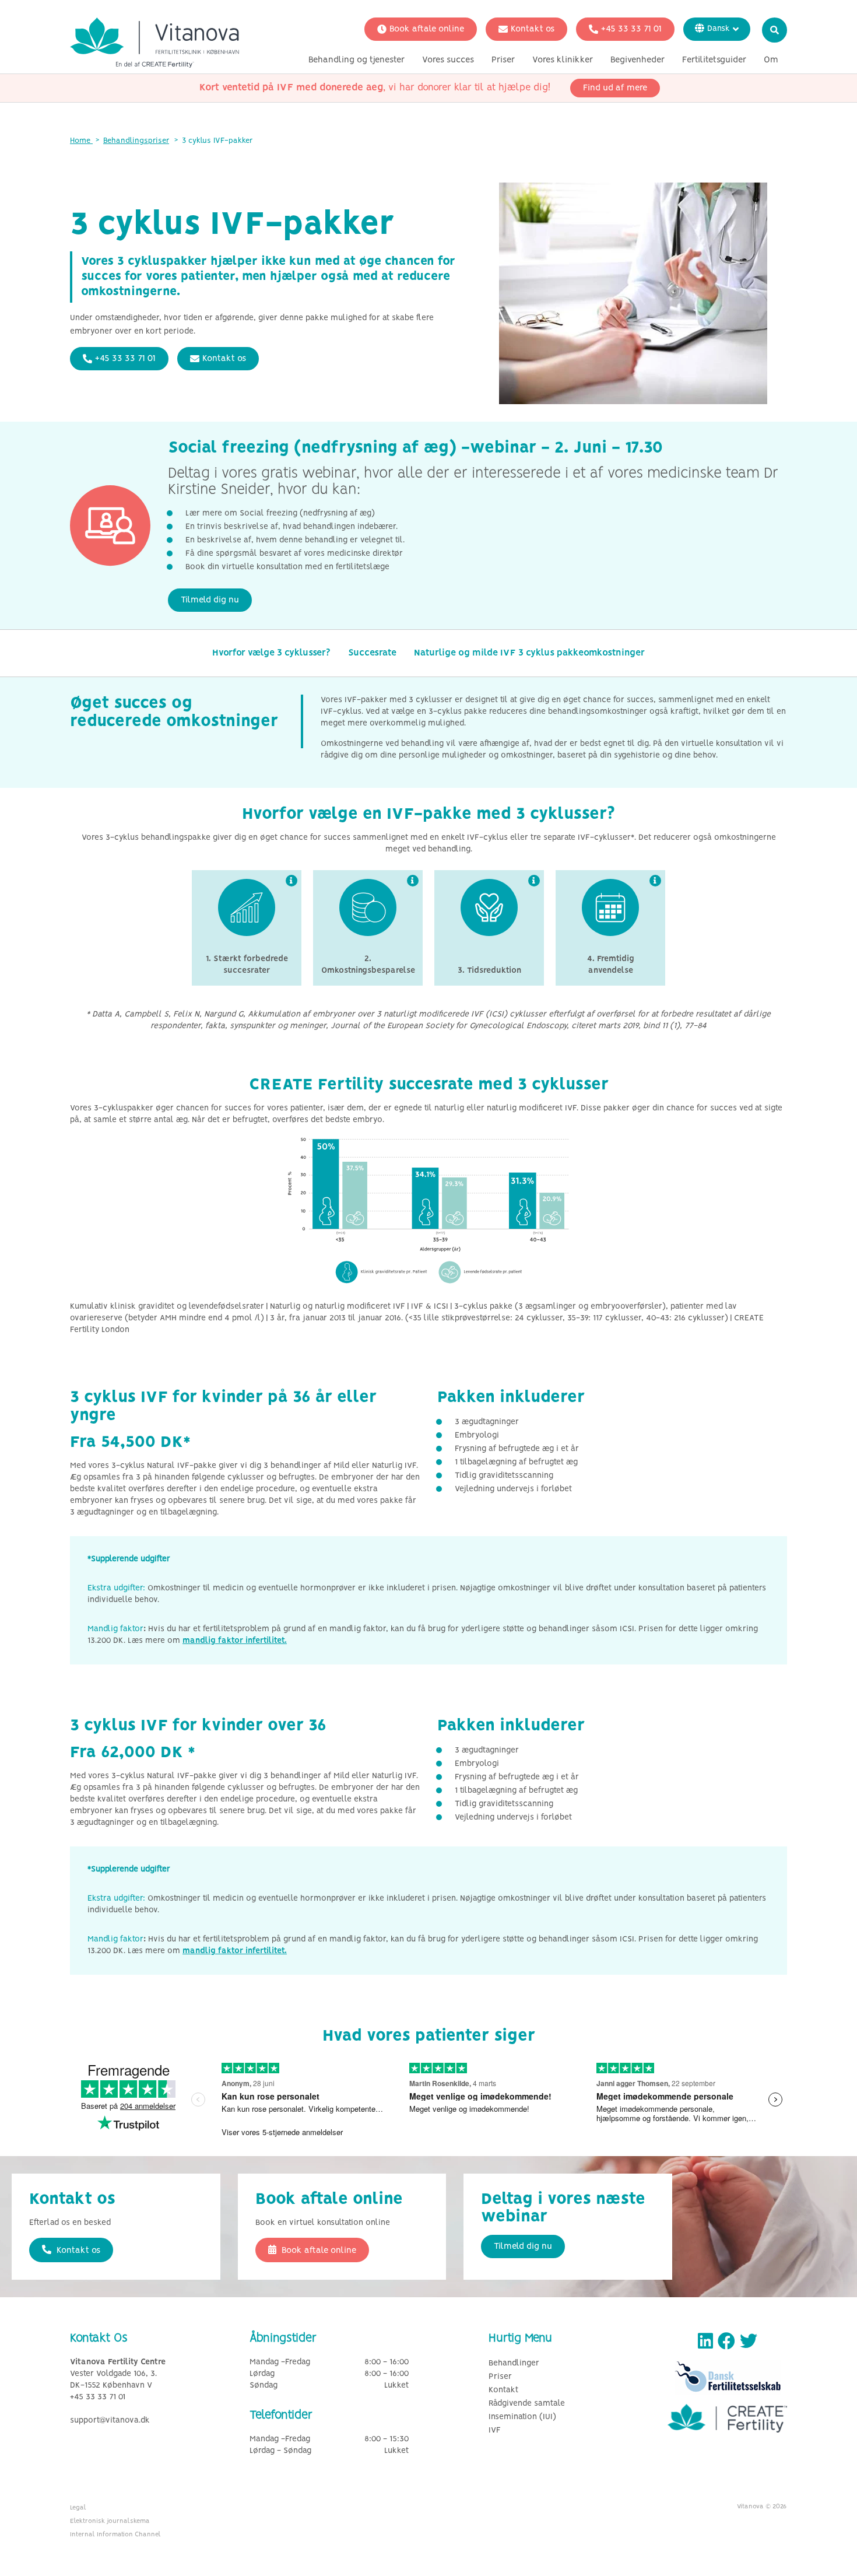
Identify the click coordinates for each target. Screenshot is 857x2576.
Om (771, 60)
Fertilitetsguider (714, 60)
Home (81, 141)
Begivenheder (638, 60)
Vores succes (448, 60)
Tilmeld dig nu (210, 600)
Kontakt (503, 2390)
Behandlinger (514, 2363)
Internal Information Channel (115, 2535)
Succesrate (372, 653)
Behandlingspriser (136, 141)
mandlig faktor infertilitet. (235, 1641)
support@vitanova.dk (110, 2421)
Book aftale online (427, 29)
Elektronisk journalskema (110, 2521)
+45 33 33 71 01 (631, 29)
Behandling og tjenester (357, 60)
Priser (503, 60)
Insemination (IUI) (522, 2417)
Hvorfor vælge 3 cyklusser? (271, 653)
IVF (495, 2430)
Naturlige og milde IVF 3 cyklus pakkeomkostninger (529, 653)
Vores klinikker (563, 60)
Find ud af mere (615, 88)
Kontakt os (533, 29)
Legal (78, 2508)
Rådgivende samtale (527, 2404)
